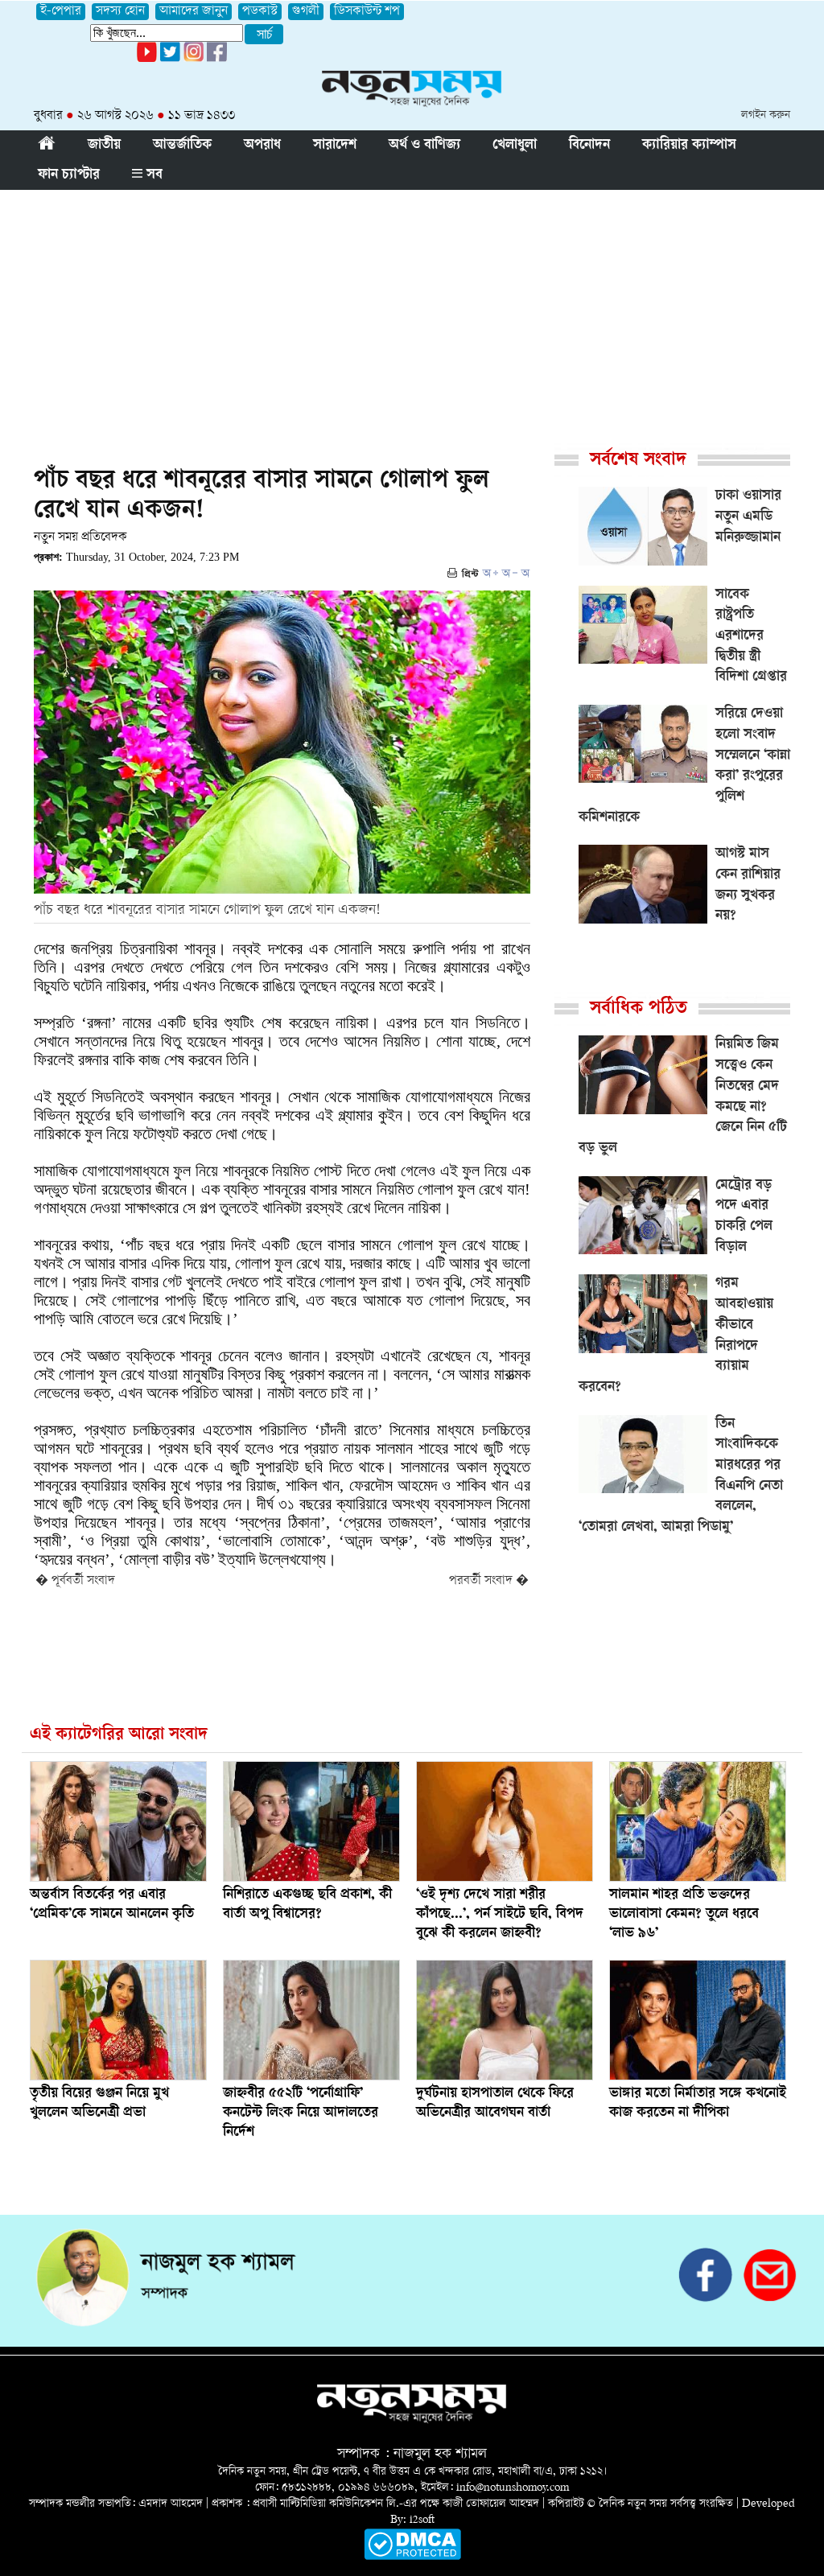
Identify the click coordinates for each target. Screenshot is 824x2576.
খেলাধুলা (515, 146)
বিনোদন (589, 146)
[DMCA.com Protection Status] (412, 2557)
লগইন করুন (766, 115)
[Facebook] (194, 59)
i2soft (422, 2520)
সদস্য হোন (120, 12)
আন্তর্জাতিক (182, 146)
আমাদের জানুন (194, 12)
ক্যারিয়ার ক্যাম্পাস (689, 146)
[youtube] (147, 59)
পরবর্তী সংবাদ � (489, 1581)
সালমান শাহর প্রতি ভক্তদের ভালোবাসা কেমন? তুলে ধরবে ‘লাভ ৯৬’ (684, 1915)
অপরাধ (262, 146)
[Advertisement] (412, 311)
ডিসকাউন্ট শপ (367, 12)
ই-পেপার (61, 12)
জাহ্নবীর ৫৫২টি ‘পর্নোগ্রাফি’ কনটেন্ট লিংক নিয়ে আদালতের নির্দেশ (301, 2113)
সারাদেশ (335, 146)
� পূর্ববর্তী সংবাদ (75, 1581)
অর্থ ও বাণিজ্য (424, 146)
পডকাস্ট (260, 12)
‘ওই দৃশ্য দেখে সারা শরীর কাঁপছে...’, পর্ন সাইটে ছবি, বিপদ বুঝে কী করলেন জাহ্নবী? (500, 1915)
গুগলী (306, 12)
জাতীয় (104, 146)
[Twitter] (170, 59)
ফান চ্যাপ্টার (69, 175)
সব (152, 175)
